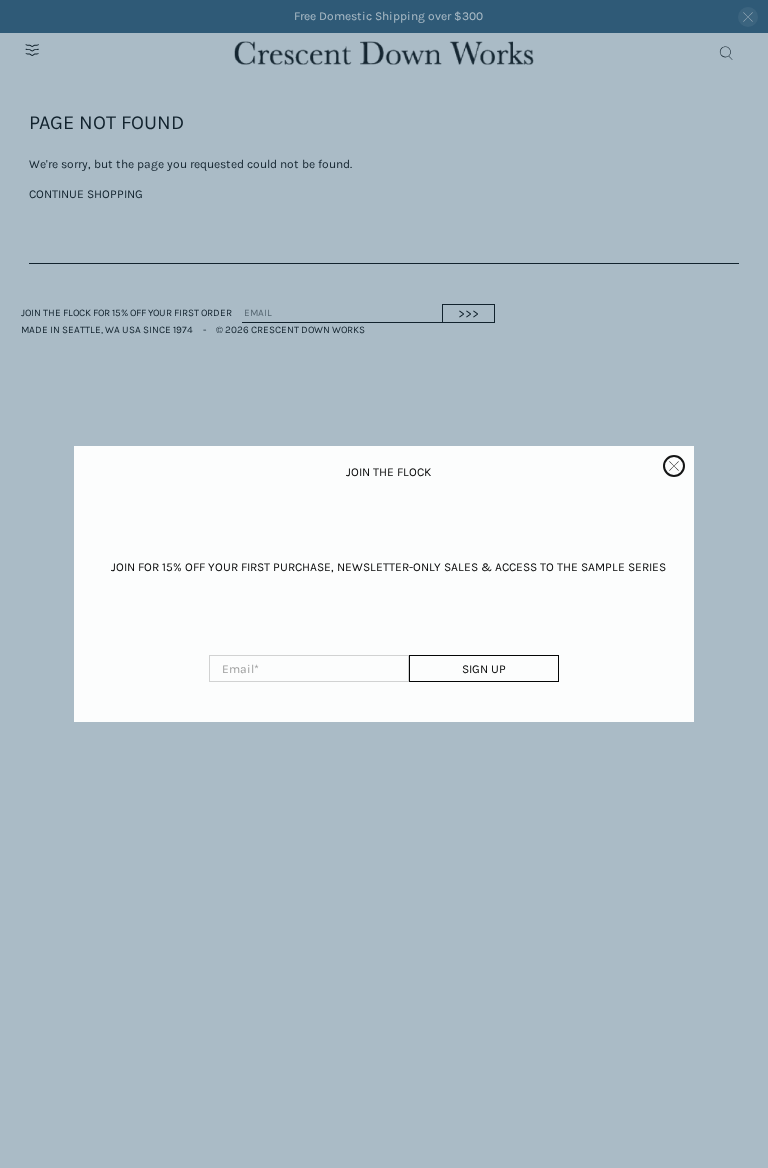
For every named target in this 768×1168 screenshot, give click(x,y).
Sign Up (484, 669)
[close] (674, 466)
